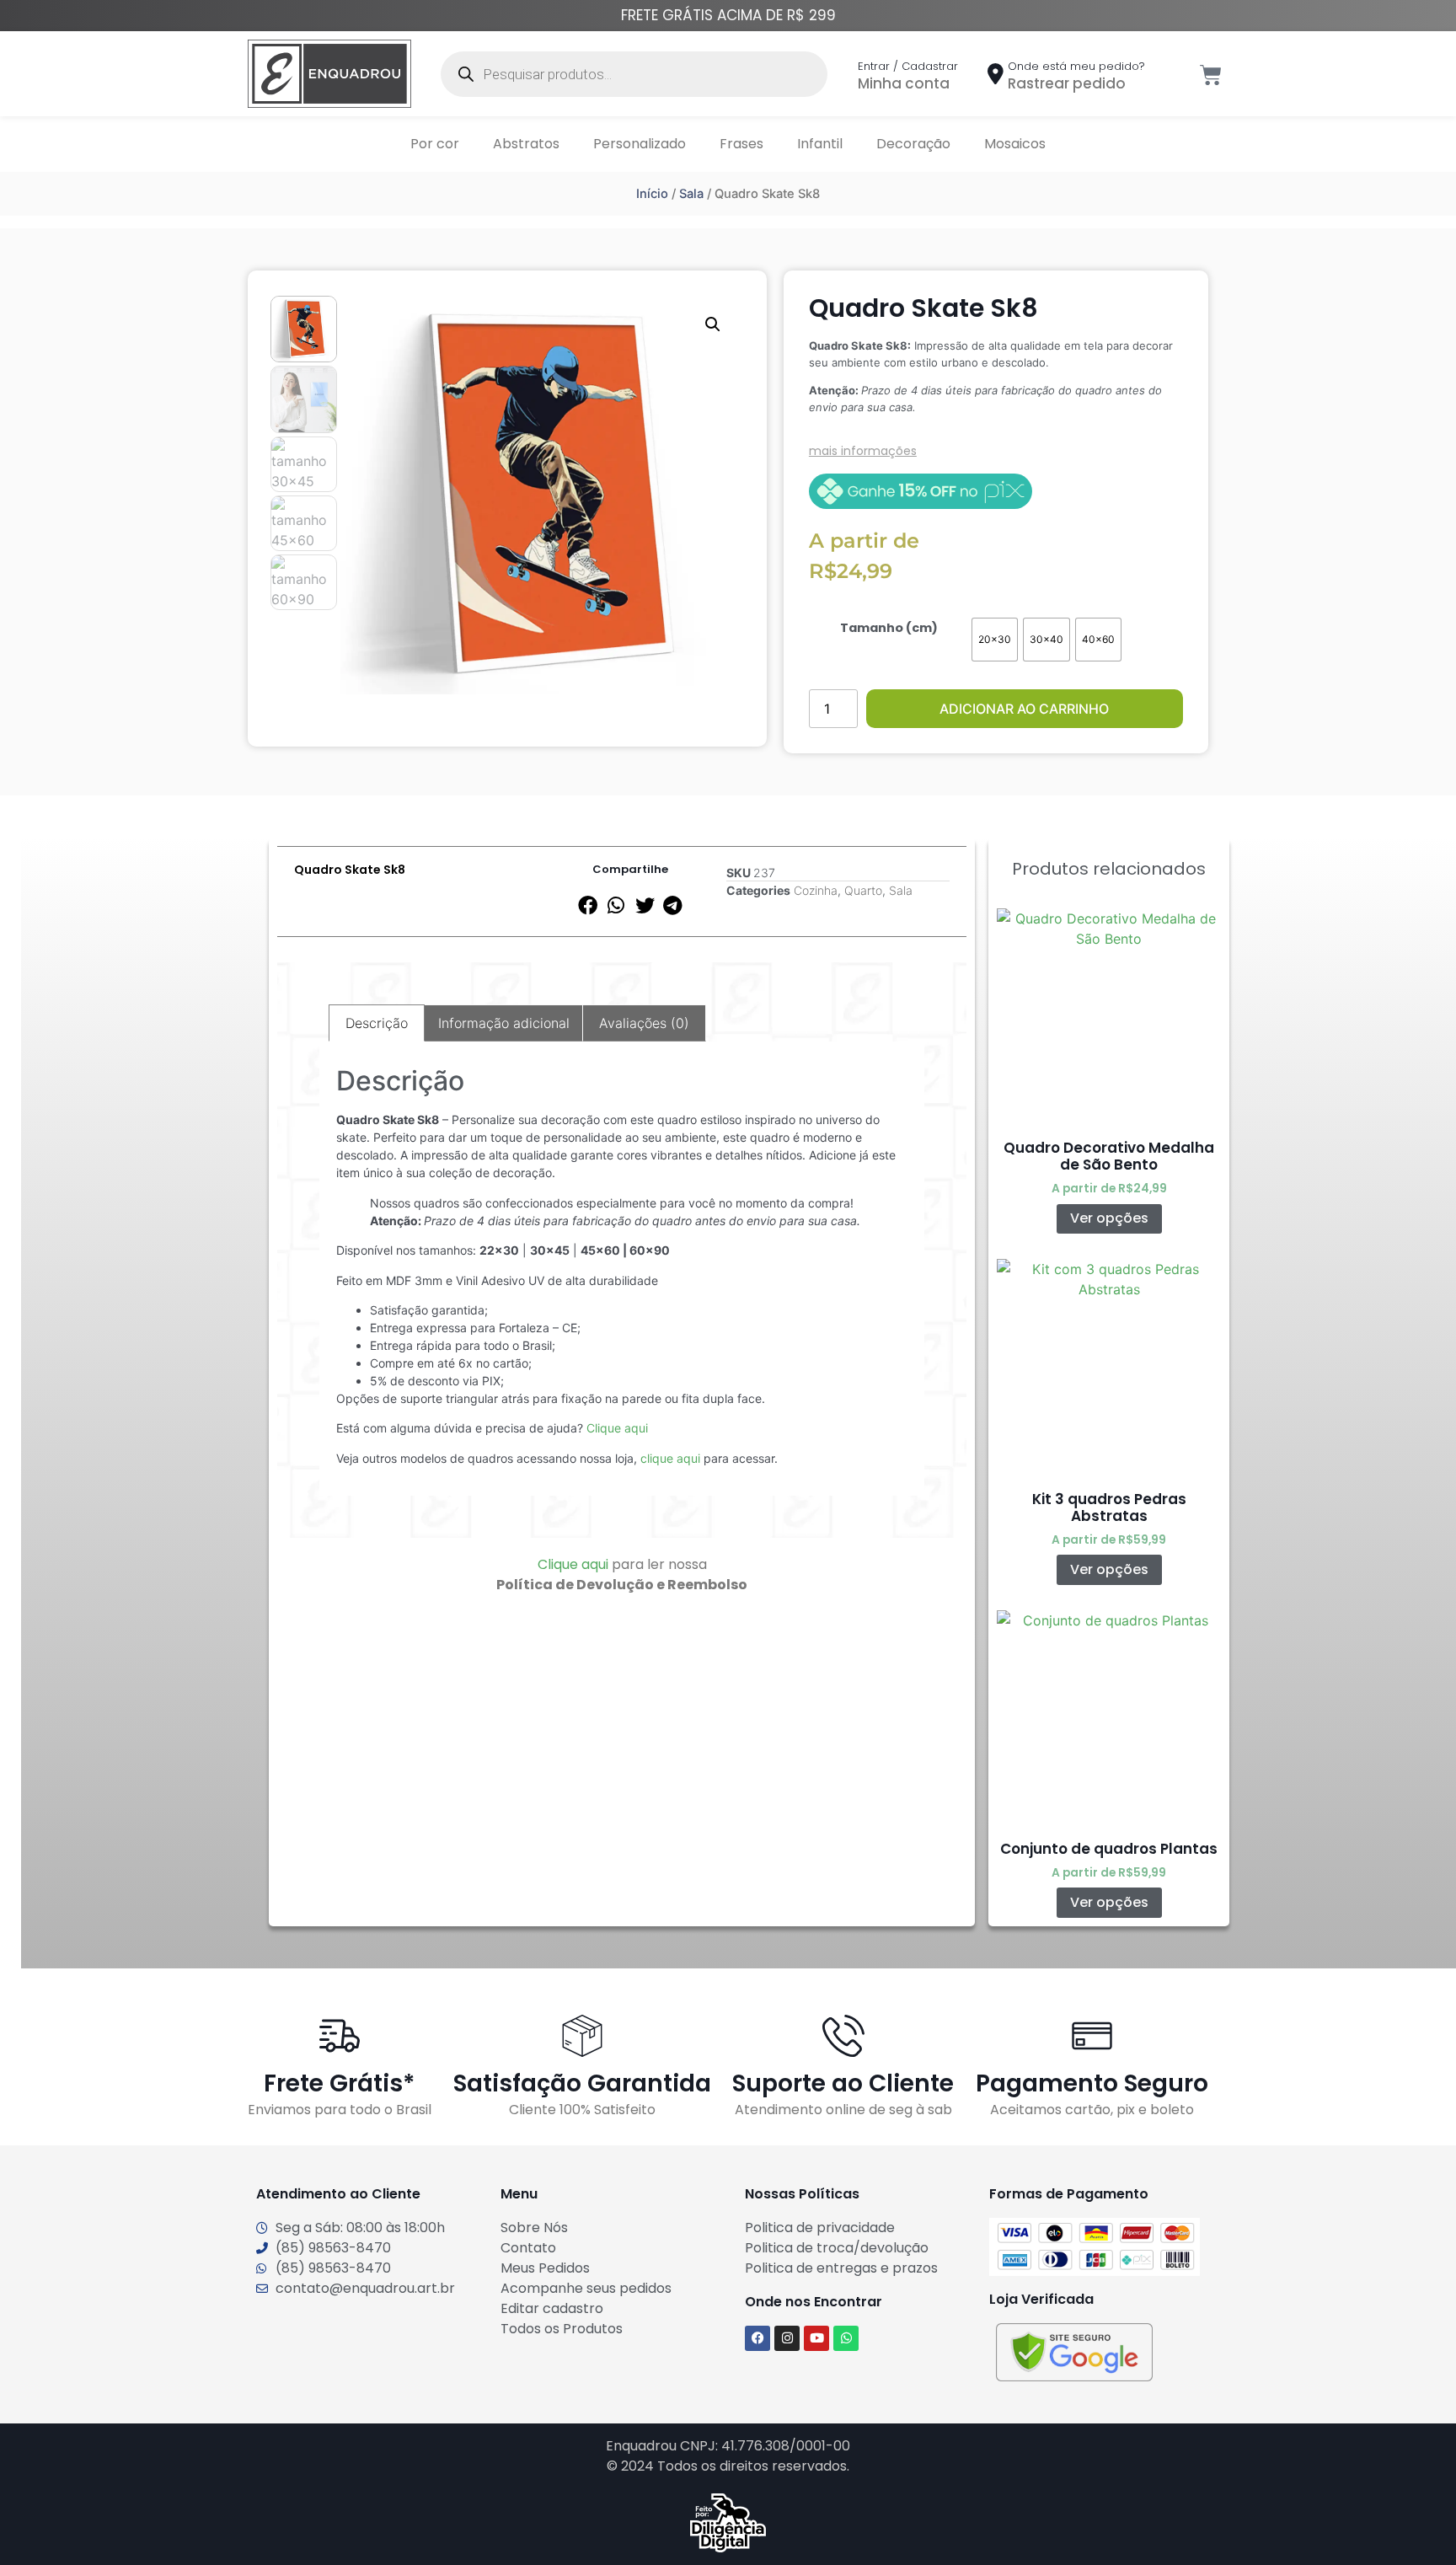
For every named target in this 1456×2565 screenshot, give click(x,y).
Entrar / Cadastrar (908, 66)
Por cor (435, 144)
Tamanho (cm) (889, 628)
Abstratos (526, 144)
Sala (691, 194)
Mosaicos (1015, 144)
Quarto (863, 890)
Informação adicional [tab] (504, 1023)
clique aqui (670, 1458)
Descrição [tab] (377, 1023)
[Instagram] (787, 2338)
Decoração (913, 144)
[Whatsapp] (846, 2338)
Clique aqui (617, 1428)
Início (652, 194)
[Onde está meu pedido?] (996, 74)
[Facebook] (757, 2338)
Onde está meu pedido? (1076, 66)
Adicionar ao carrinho (1024, 709)
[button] (713, 324)
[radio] (995, 640)
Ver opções (1109, 1218)
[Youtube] (816, 2338)
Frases (741, 144)
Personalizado (640, 144)
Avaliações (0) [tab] (644, 1023)
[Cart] (1211, 75)
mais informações (863, 451)
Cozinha (816, 890)
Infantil (820, 144)
